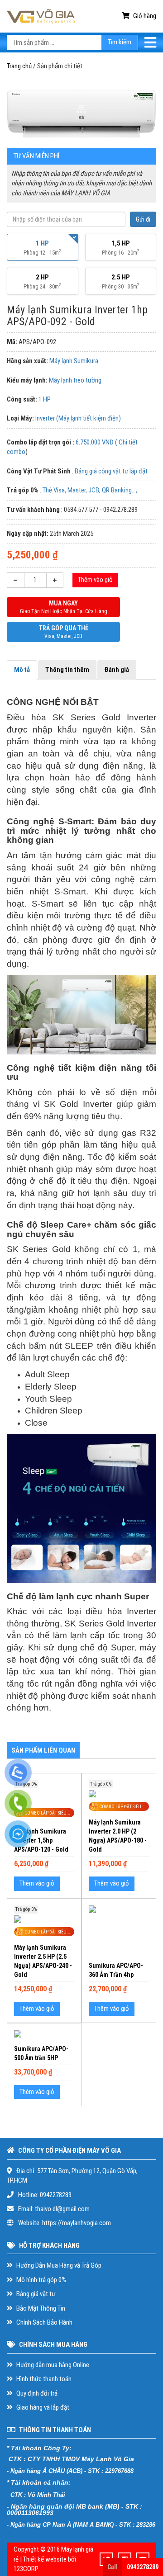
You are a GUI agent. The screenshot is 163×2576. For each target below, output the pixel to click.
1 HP (45, 399)
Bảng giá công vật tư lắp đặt (111, 471)
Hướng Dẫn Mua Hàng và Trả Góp (58, 2265)
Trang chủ (19, 66)
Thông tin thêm (67, 670)
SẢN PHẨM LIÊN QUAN (43, 1750)
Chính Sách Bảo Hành (44, 2322)
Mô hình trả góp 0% (41, 2280)
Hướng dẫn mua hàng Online (52, 2365)
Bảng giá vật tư (35, 2294)
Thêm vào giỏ (95, 580)
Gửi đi (143, 219)
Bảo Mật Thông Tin (40, 2308)
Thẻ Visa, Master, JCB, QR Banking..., (90, 490)
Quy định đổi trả (36, 2393)
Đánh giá (117, 670)
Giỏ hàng (144, 16)
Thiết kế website (45, 2559)
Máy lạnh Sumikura (74, 361)
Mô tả (22, 670)
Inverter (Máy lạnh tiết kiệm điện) (78, 418)
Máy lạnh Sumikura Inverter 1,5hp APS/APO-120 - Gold (41, 1840)
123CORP (26, 2569)
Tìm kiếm (120, 42)
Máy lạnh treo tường (75, 380)
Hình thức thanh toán (43, 2379)
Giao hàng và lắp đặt (42, 2407)
